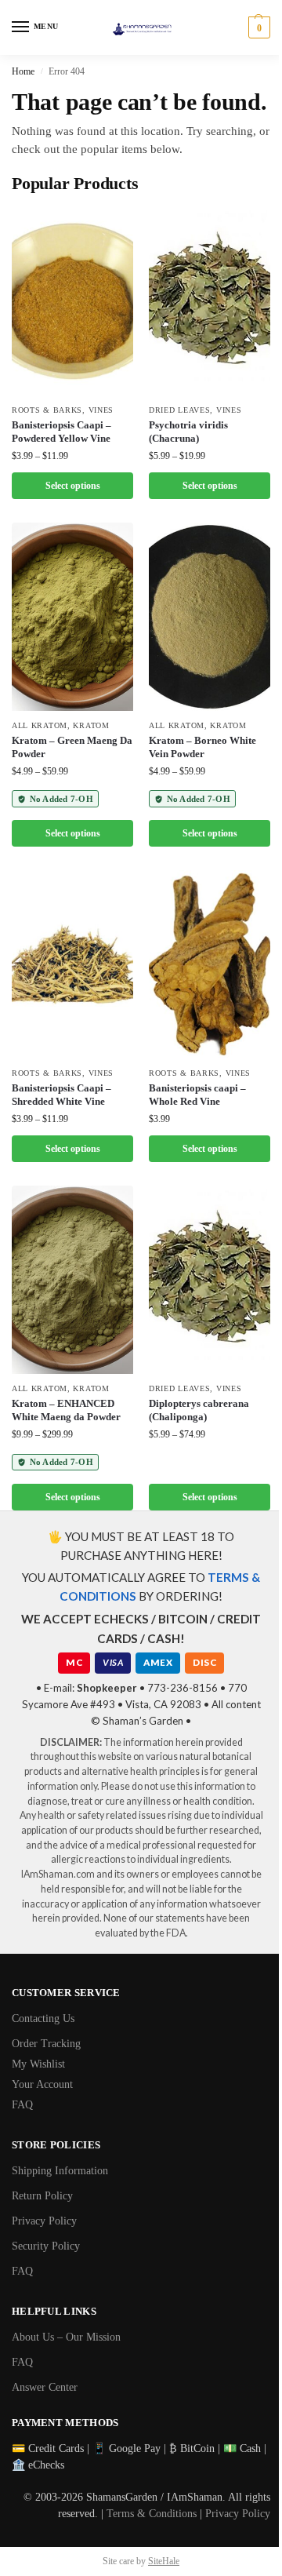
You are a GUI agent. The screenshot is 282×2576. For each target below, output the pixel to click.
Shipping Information (60, 2171)
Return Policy (42, 2196)
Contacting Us (43, 2019)
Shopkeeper (107, 1688)
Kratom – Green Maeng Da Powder (72, 747)
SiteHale (164, 2561)
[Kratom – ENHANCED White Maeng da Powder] (72, 1280)
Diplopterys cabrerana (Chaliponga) (199, 1410)
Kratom (91, 725)
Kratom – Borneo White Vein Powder (202, 747)
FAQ (22, 2105)
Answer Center (45, 2387)
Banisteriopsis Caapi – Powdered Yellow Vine (61, 432)
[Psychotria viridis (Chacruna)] (210, 301)
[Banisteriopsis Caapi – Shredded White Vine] (72, 964)
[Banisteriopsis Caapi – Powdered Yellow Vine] (72, 301)
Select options (73, 486)
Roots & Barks (47, 410)
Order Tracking (46, 2044)
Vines (101, 410)
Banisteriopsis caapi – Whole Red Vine (197, 1095)
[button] (257, 27)
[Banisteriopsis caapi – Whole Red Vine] (210, 964)
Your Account (42, 2084)
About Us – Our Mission (66, 2337)
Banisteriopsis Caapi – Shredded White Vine (61, 1095)
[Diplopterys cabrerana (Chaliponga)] (210, 1280)
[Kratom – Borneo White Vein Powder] (210, 617)
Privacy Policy (44, 2221)
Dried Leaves (179, 410)
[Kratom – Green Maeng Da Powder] (72, 617)
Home (23, 71)
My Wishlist (38, 2064)
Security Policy (46, 2246)
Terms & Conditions (152, 2514)
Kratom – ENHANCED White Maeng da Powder (66, 1410)
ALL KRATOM (40, 725)
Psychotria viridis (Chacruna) (188, 432)
